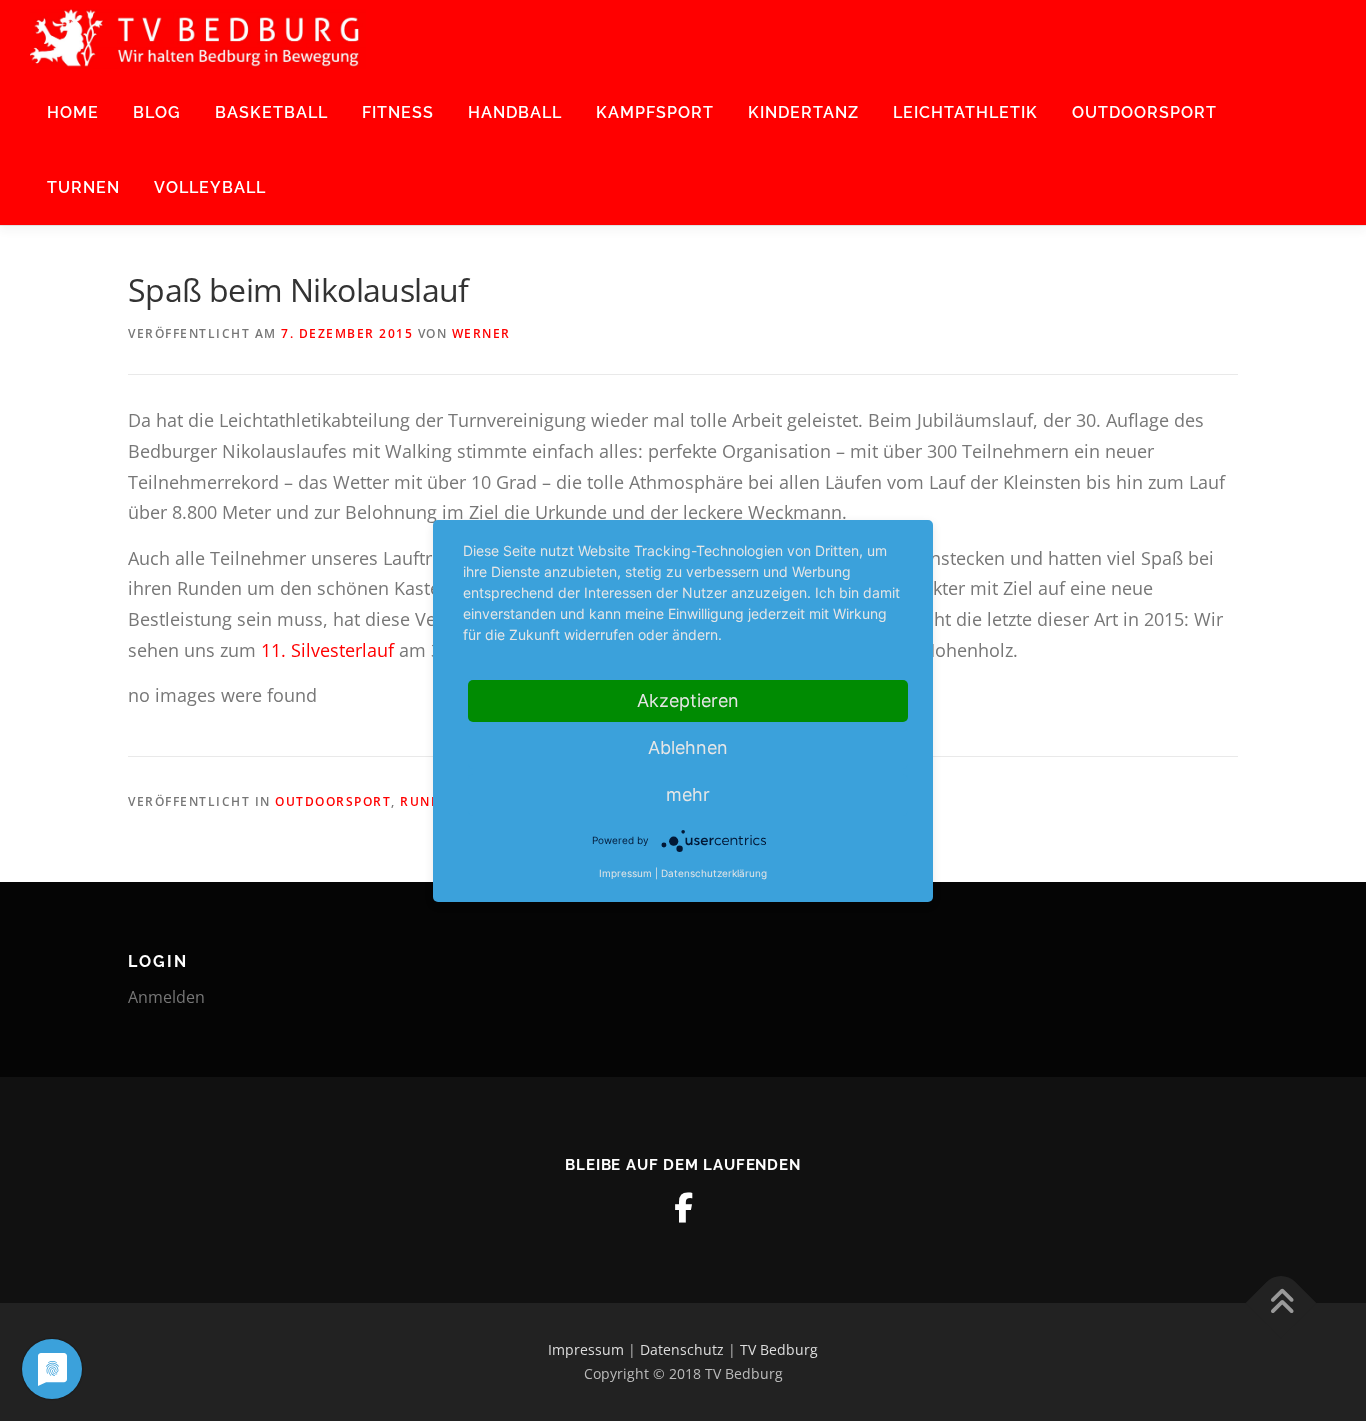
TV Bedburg (779, 1349)
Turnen (83, 187)
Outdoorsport (1144, 112)
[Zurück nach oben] (1281, 1303)
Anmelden (166, 997)
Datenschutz (682, 1349)
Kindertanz (803, 112)
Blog (157, 112)
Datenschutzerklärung (714, 873)
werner (481, 333)
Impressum (586, 1349)
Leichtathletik (965, 112)
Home (73, 112)
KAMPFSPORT (655, 112)
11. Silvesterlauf (330, 650)
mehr (688, 794)
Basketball (271, 112)
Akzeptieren (688, 700)
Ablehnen (688, 747)
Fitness (398, 112)
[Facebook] (683, 1208)
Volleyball (210, 187)
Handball (515, 112)
